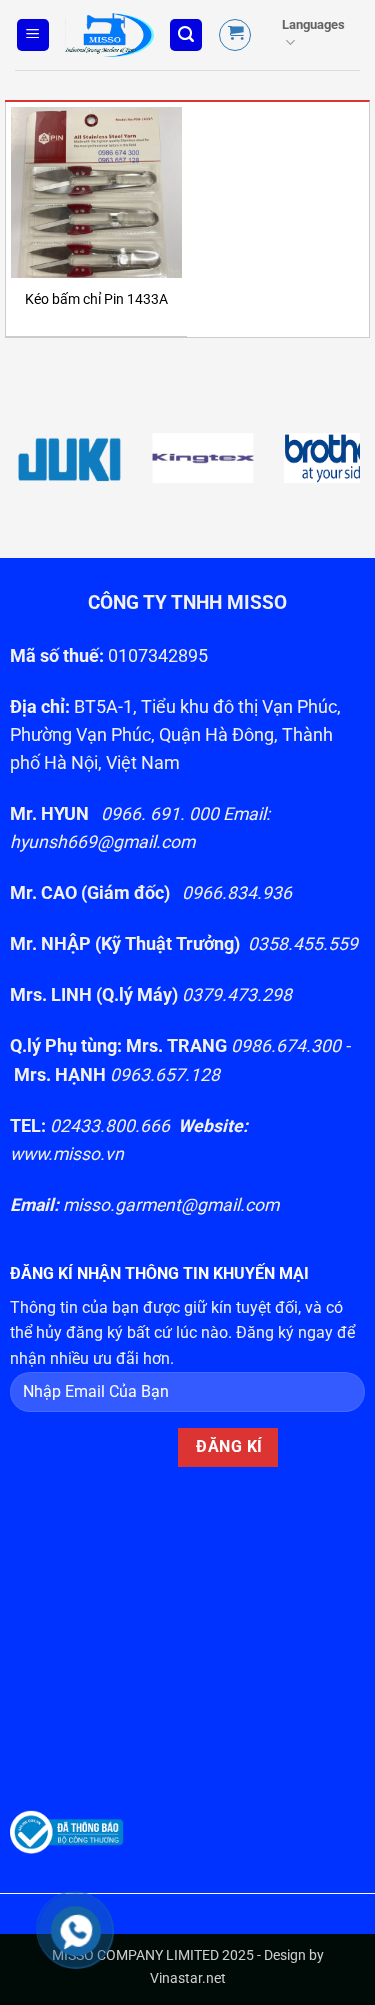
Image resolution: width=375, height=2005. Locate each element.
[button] (33, 35)
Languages (313, 24)
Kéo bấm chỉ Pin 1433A (96, 299)
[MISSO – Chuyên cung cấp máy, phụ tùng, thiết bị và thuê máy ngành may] (109, 35)
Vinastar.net (188, 1978)
